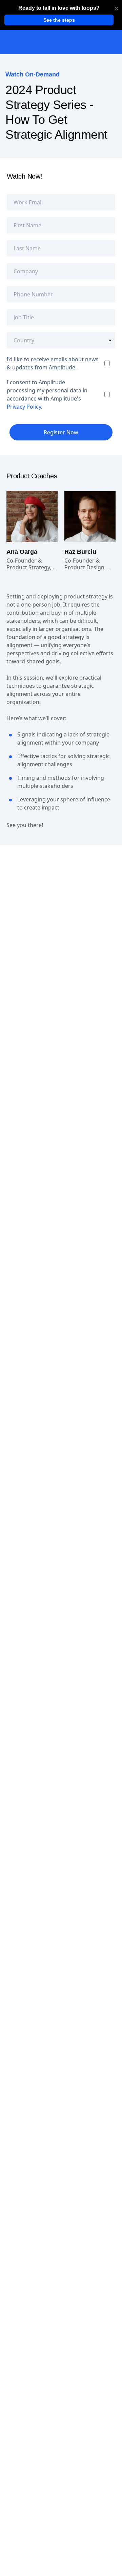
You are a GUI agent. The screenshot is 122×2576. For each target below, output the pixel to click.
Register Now (61, 432)
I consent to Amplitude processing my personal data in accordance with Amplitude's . (47, 394)
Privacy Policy (24, 407)
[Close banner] (116, 8)
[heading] (59, 8)
